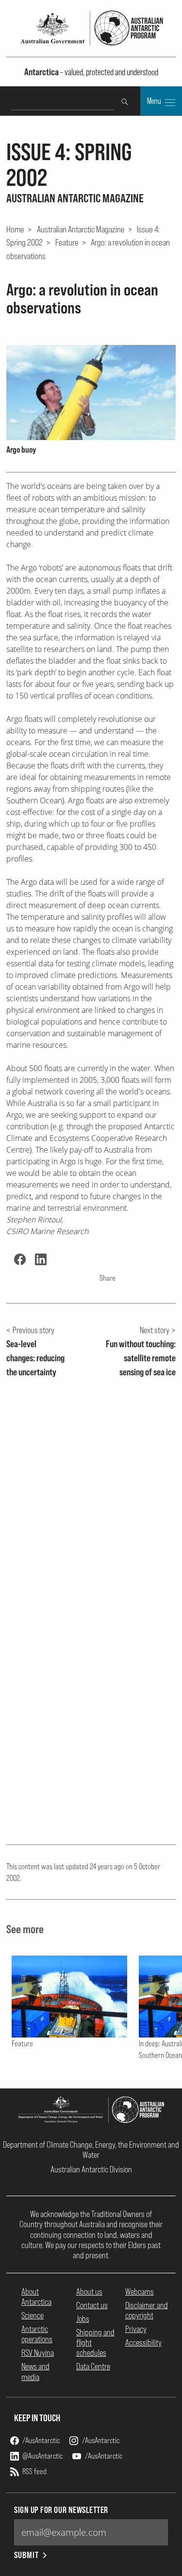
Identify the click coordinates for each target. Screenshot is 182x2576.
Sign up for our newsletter (61, 2510)
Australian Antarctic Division (91, 2169)
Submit (26, 2555)
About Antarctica (36, 2297)
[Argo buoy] (91, 392)
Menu (155, 101)
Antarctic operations (37, 2334)
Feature (67, 242)
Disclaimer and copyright (147, 2310)
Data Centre (93, 2366)
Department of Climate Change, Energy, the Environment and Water (91, 2150)
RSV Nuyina (38, 2353)
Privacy (136, 2329)
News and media (35, 2371)
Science (33, 2315)
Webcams (140, 2291)
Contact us (92, 2305)
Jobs (83, 2319)
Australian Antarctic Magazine (81, 229)
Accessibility (143, 2342)
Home (15, 229)
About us (89, 2291)
